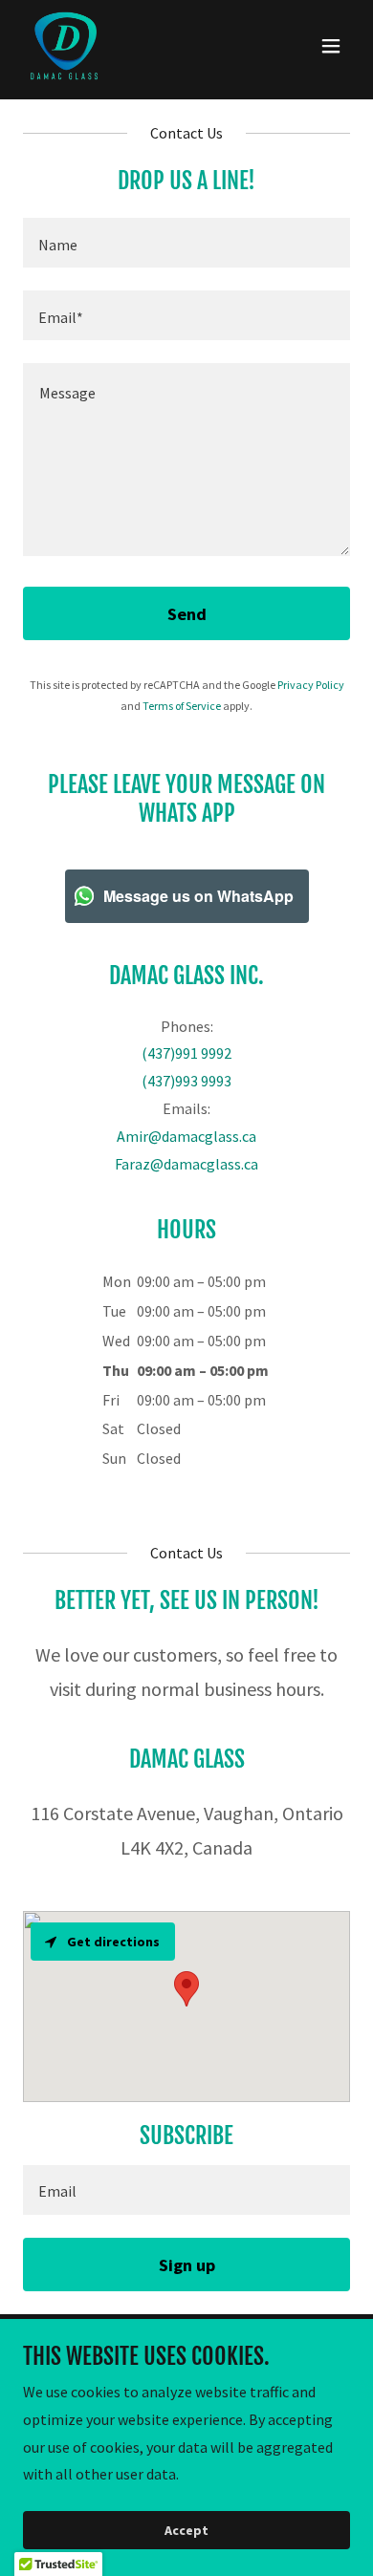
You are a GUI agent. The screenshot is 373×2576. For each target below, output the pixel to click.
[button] (331, 46)
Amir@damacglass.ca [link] (186, 1136)
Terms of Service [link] (182, 706)
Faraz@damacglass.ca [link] (186, 1164)
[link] (64, 46)
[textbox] (186, 243)
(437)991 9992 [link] (186, 1053)
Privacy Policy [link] (311, 685)
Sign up (187, 2265)
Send (187, 614)
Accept (186, 2530)
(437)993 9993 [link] (186, 1081)
